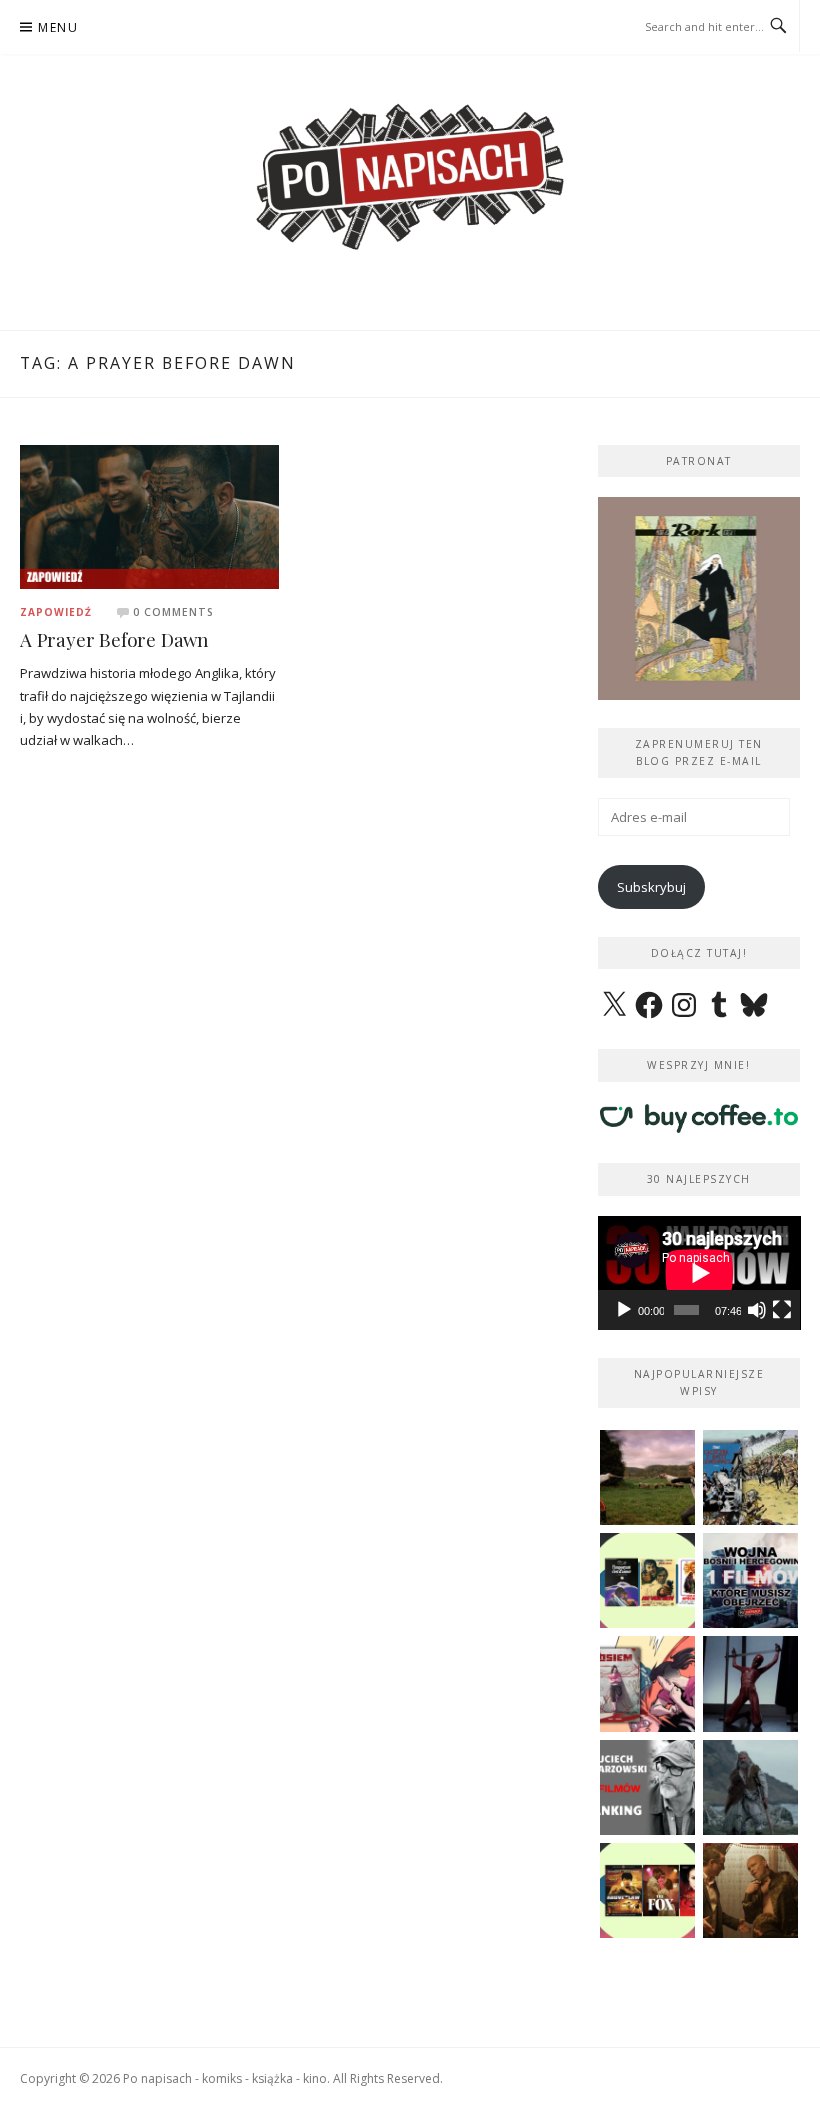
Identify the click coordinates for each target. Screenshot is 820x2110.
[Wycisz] (757, 1310)
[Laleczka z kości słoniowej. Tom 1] (750, 1477)
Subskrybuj (651, 887)
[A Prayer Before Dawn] (149, 515)
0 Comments (173, 612)
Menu (58, 27)
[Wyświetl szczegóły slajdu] (699, 598)
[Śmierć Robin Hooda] (750, 1787)
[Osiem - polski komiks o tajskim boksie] (647, 1683)
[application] (699, 1273)
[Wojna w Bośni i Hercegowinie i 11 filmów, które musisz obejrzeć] (750, 1580)
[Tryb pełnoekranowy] (782, 1310)
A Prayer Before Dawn (114, 639)
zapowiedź (56, 612)
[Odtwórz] (624, 1310)
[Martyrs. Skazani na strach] (750, 1683)
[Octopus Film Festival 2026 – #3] (647, 1580)
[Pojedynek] (647, 1477)
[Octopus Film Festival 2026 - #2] (647, 1890)
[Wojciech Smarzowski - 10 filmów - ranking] (647, 1787)
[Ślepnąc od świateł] (750, 1890)
